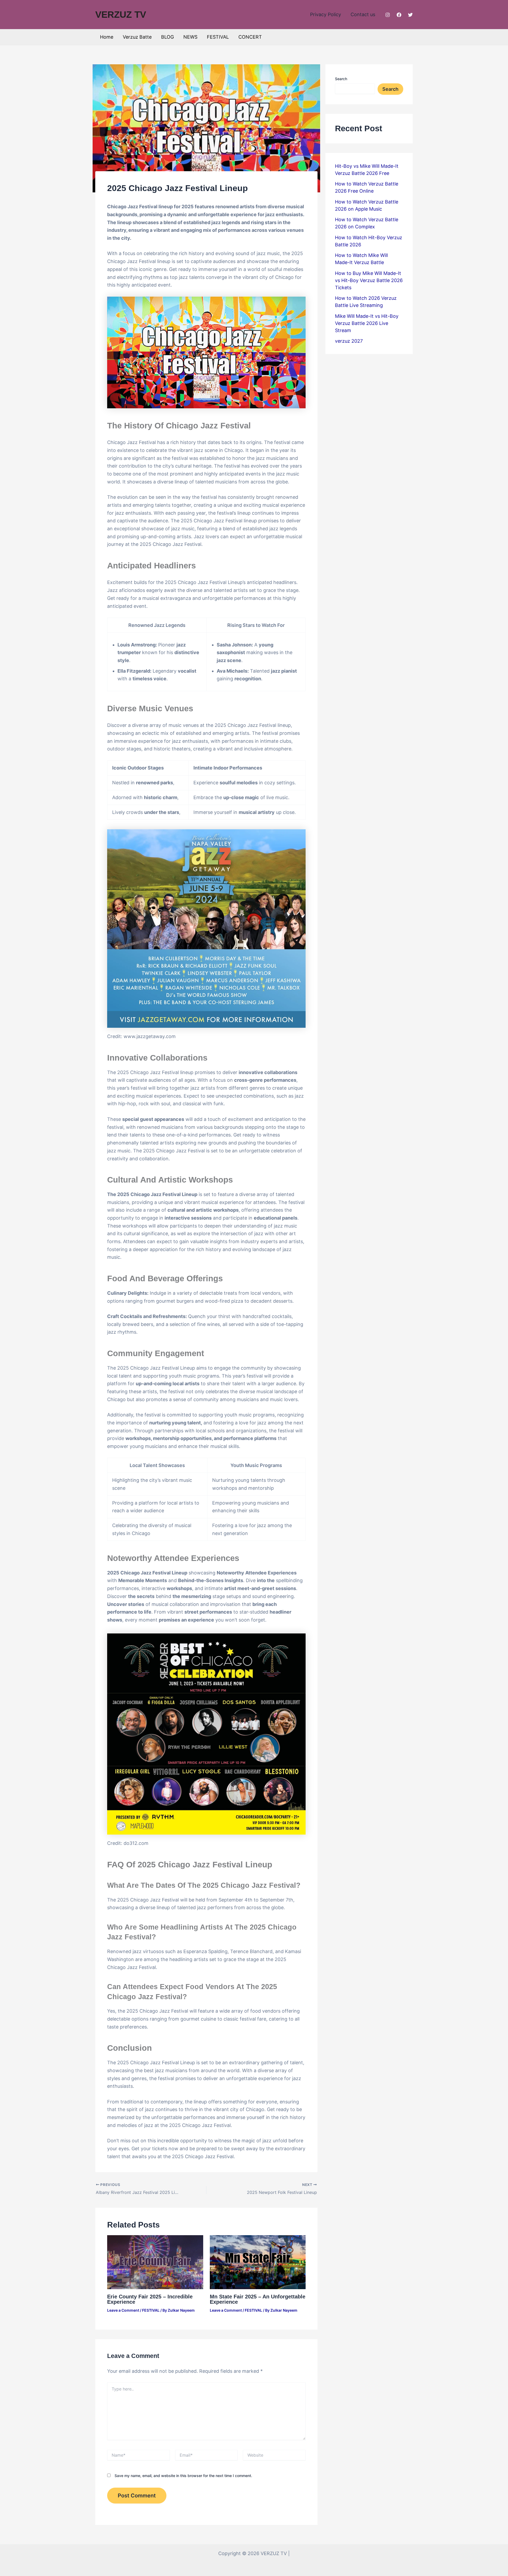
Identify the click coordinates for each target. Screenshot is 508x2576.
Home (107, 37)
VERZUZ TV (121, 14)
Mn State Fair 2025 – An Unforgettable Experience (258, 2299)
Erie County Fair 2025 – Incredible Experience (150, 2299)
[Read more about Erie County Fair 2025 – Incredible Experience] (155, 2262)
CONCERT (250, 37)
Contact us (363, 14)
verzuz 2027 (349, 341)
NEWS (190, 37)
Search (341, 79)
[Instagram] (388, 15)
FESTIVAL (218, 37)
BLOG (167, 37)
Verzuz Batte (137, 37)
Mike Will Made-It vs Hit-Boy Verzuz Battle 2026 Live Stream (367, 323)
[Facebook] (399, 15)
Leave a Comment (123, 2310)
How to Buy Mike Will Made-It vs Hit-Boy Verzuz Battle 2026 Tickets (369, 280)
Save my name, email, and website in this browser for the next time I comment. (183, 2476)
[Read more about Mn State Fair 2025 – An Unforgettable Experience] (258, 2262)
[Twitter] (410, 15)
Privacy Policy (326, 14)
